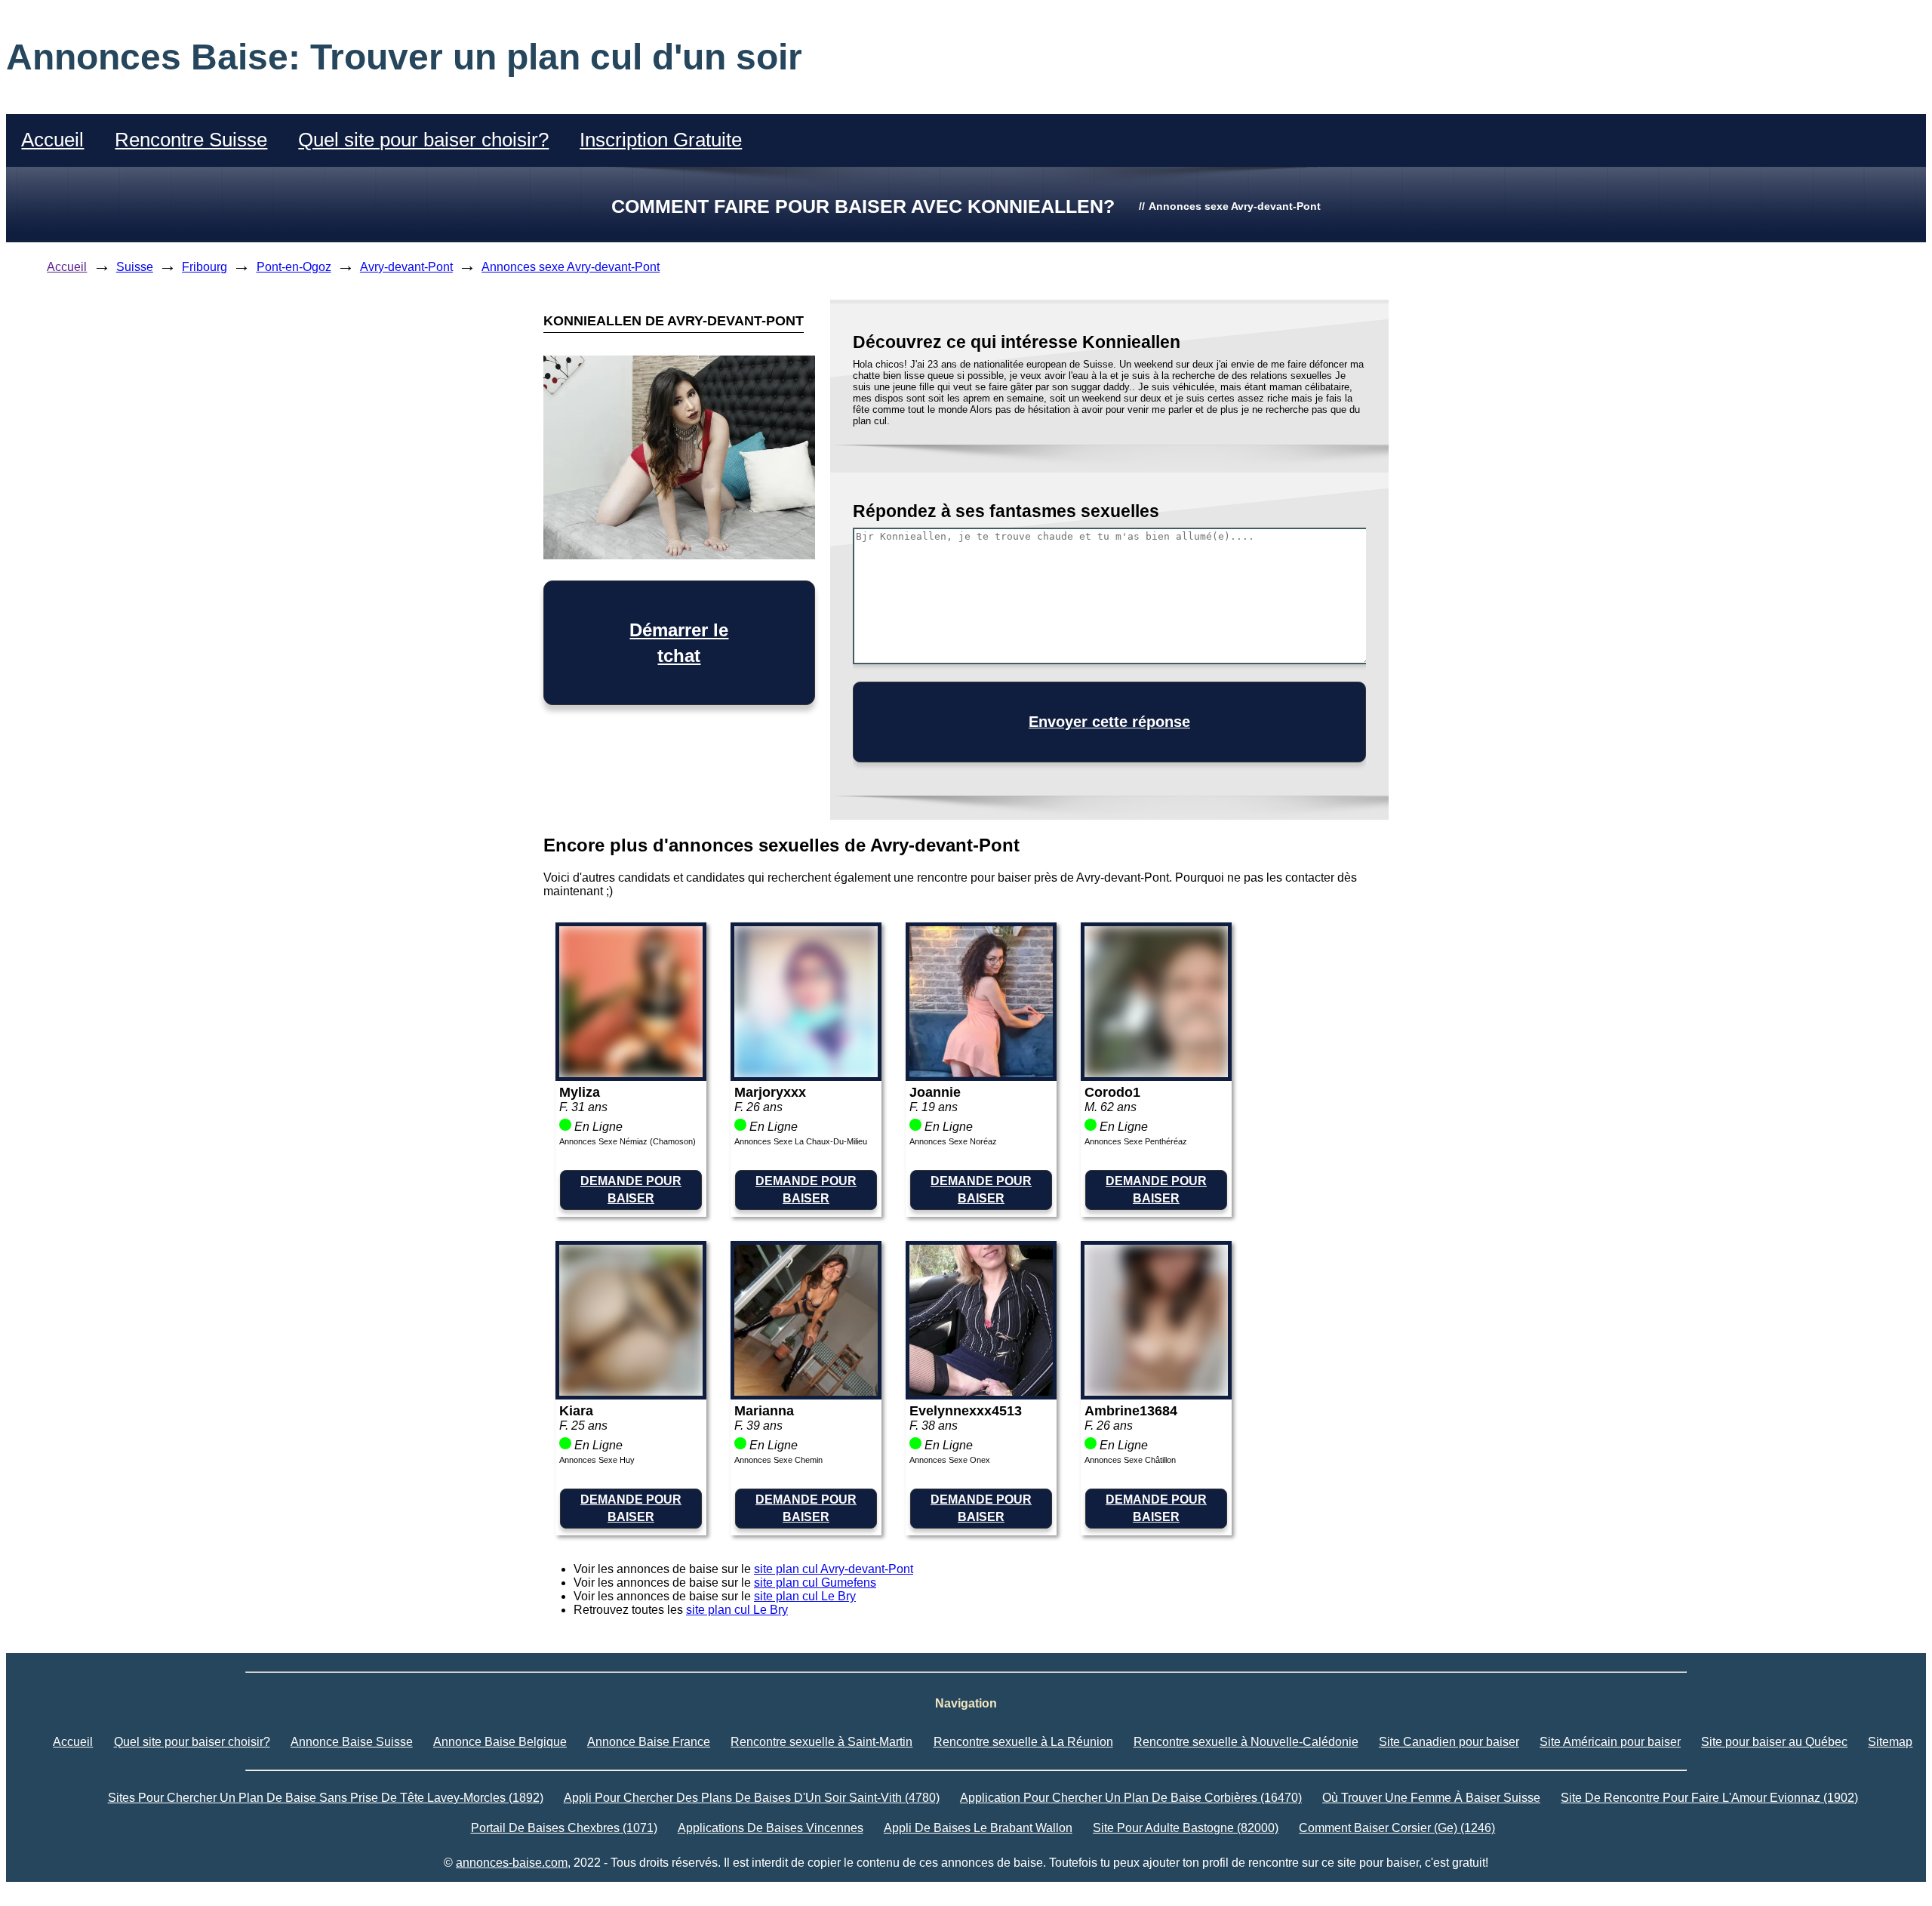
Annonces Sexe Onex (950, 1460)
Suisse (135, 267)
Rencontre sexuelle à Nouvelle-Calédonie (1246, 1742)
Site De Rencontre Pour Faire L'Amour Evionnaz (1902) (1709, 1798)
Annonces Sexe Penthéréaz (1136, 1141)
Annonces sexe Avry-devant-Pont (571, 267)
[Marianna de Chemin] (806, 1392)
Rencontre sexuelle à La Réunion (1023, 1742)
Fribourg (205, 267)
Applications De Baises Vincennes (771, 1828)
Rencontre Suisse (191, 140)
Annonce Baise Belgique (500, 1742)
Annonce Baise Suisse (352, 1742)
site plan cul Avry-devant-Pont (834, 1569)
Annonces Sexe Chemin (778, 1460)
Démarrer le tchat (679, 643)
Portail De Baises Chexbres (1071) (564, 1828)
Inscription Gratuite (661, 140)
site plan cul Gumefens (815, 1583)
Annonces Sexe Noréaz (953, 1141)
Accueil (52, 140)
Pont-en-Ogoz (294, 267)
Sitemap (1890, 1742)
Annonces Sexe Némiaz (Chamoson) (628, 1141)
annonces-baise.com (512, 1863)
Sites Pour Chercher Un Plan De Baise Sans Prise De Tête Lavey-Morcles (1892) (326, 1798)
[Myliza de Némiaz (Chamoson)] (631, 1073)
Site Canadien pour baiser (1449, 1742)
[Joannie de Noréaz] (981, 1073)
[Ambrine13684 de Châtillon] (1156, 1392)
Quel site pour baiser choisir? (423, 140)
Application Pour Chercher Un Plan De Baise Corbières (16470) (1131, 1798)
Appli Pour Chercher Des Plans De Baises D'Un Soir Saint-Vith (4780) (752, 1798)
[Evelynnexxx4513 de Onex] (981, 1392)
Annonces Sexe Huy (597, 1460)
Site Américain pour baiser (1610, 1742)
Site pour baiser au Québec (1774, 1742)
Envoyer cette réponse (1109, 722)
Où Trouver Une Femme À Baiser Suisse (1431, 1798)
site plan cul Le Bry (805, 1596)
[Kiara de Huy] (631, 1392)
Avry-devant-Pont (406, 267)
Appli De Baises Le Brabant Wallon (978, 1828)
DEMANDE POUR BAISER (631, 1189)
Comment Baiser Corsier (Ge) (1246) (1397, 1828)
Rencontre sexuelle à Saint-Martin (821, 1742)
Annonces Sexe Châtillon (1130, 1460)
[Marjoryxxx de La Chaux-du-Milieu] (806, 1073)
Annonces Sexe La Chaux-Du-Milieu (801, 1141)
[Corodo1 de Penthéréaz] (1156, 1073)
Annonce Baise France (649, 1742)
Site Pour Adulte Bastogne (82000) (1186, 1828)
